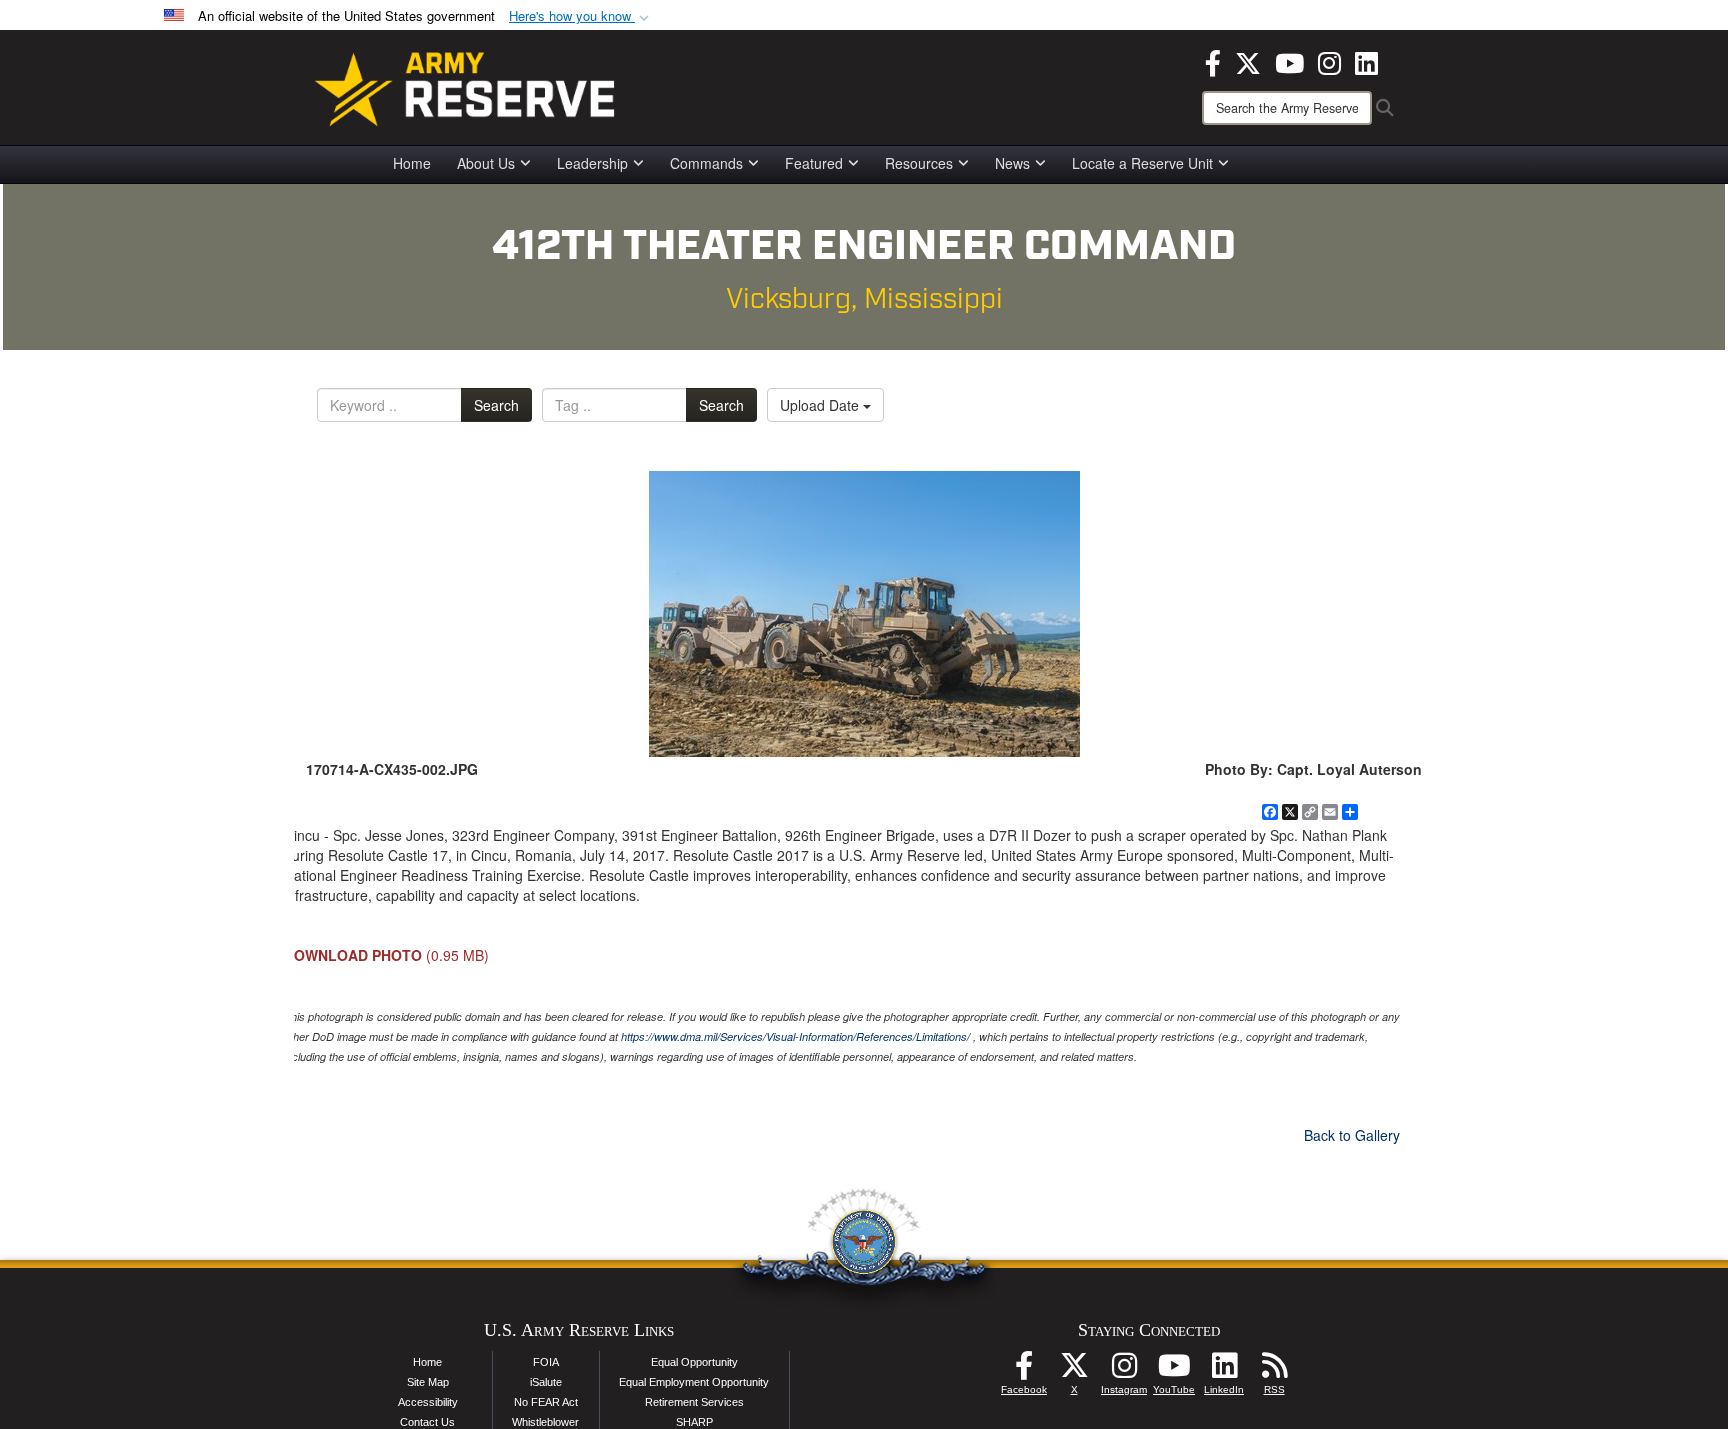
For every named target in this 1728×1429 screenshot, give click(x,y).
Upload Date (821, 405)
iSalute (546, 1382)
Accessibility (428, 1402)
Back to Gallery (1352, 1135)
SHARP (694, 1422)
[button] (581, 16)
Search (496, 405)
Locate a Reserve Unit (1142, 163)
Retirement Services (694, 1402)
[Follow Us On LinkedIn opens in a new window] (1224, 1371)
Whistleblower (545, 1422)
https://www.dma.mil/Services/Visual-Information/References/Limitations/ (795, 1036)
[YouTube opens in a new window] (1289, 61)
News (1012, 163)
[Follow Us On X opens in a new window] (1074, 1371)
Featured (814, 163)
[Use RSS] (1274, 1371)
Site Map (428, 1382)
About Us (486, 163)
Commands (706, 163)
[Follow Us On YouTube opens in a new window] (1174, 1371)
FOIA (546, 1362)
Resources (919, 163)
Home (412, 163)
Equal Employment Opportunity (694, 1382)
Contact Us (427, 1422)
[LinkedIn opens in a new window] (1366, 61)
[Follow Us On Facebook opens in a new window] (1024, 1371)
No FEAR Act (546, 1402)
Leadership (592, 163)
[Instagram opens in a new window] (1329, 61)
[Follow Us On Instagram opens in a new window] (1124, 1371)
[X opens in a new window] (1248, 61)
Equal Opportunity (694, 1362)
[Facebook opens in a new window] (1213, 61)
